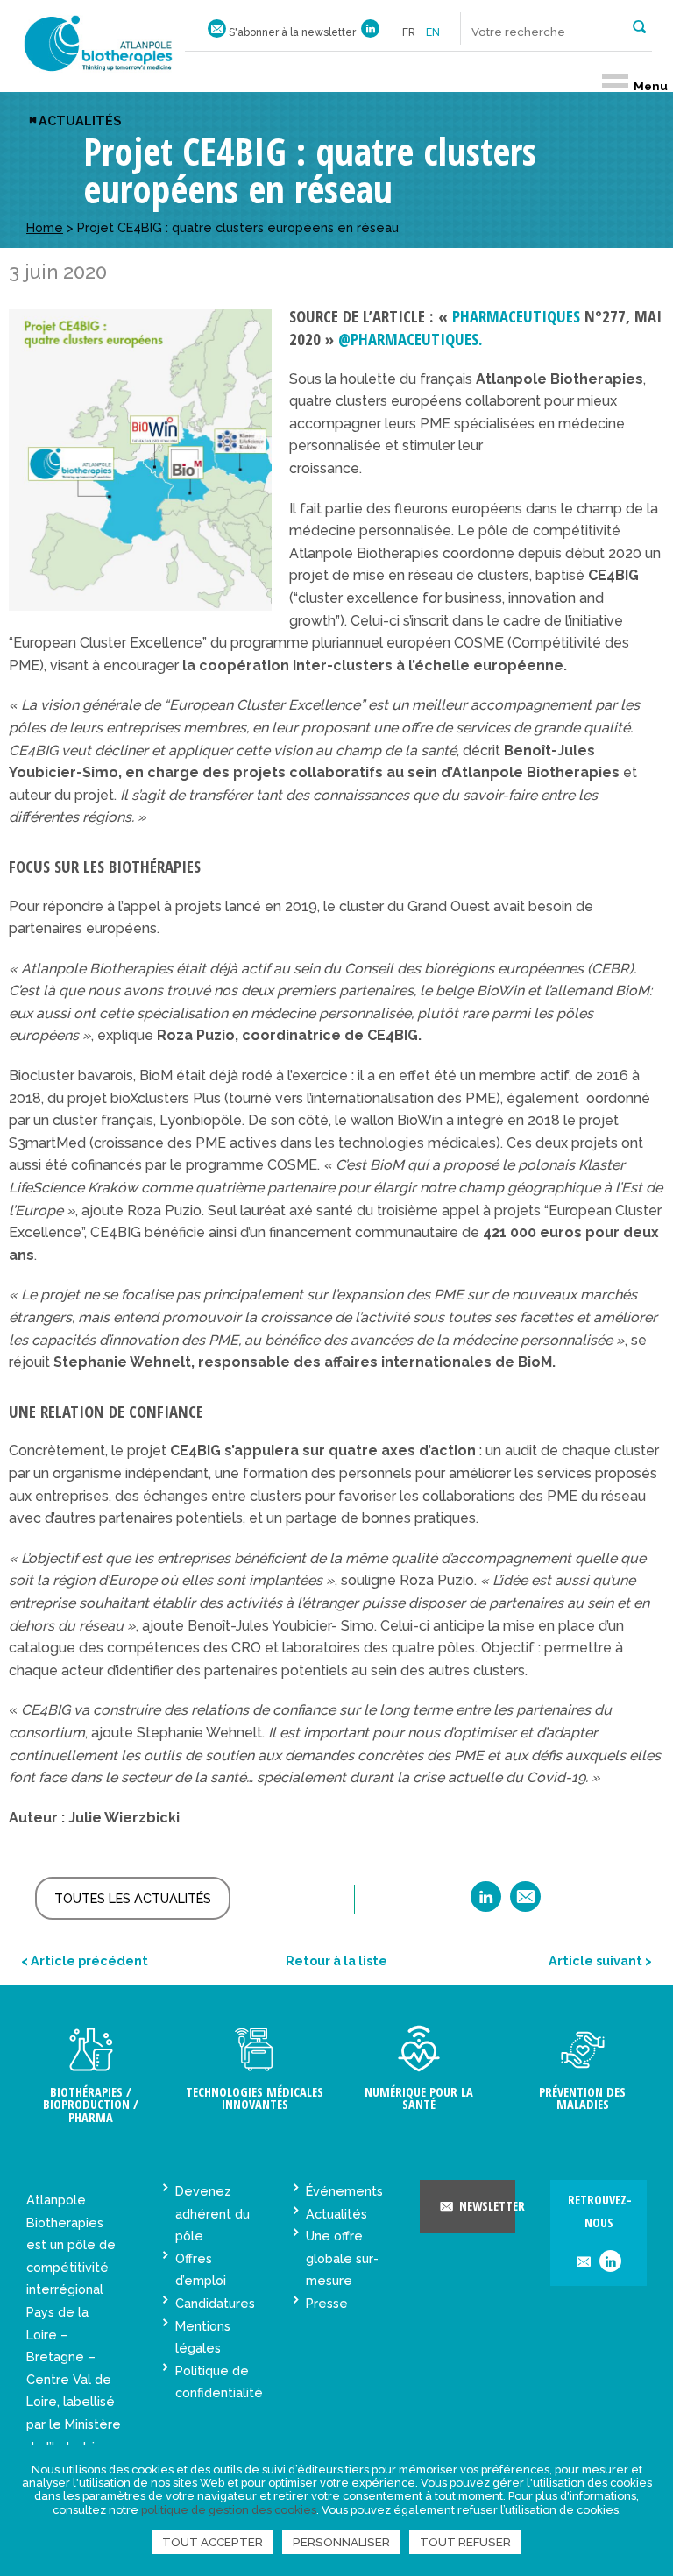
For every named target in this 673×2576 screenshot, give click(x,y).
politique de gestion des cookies (229, 2510)
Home (45, 227)
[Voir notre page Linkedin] (370, 32)
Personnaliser (341, 2542)
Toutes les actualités (133, 1898)
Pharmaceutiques (516, 316)
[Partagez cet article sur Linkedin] (486, 1903)
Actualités (80, 120)
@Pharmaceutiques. (411, 339)
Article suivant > (600, 1960)
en (433, 32)
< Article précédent (85, 1960)
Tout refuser (465, 2542)
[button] (639, 25)
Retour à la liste (336, 1960)
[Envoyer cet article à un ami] (525, 1903)
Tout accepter (213, 2542)
